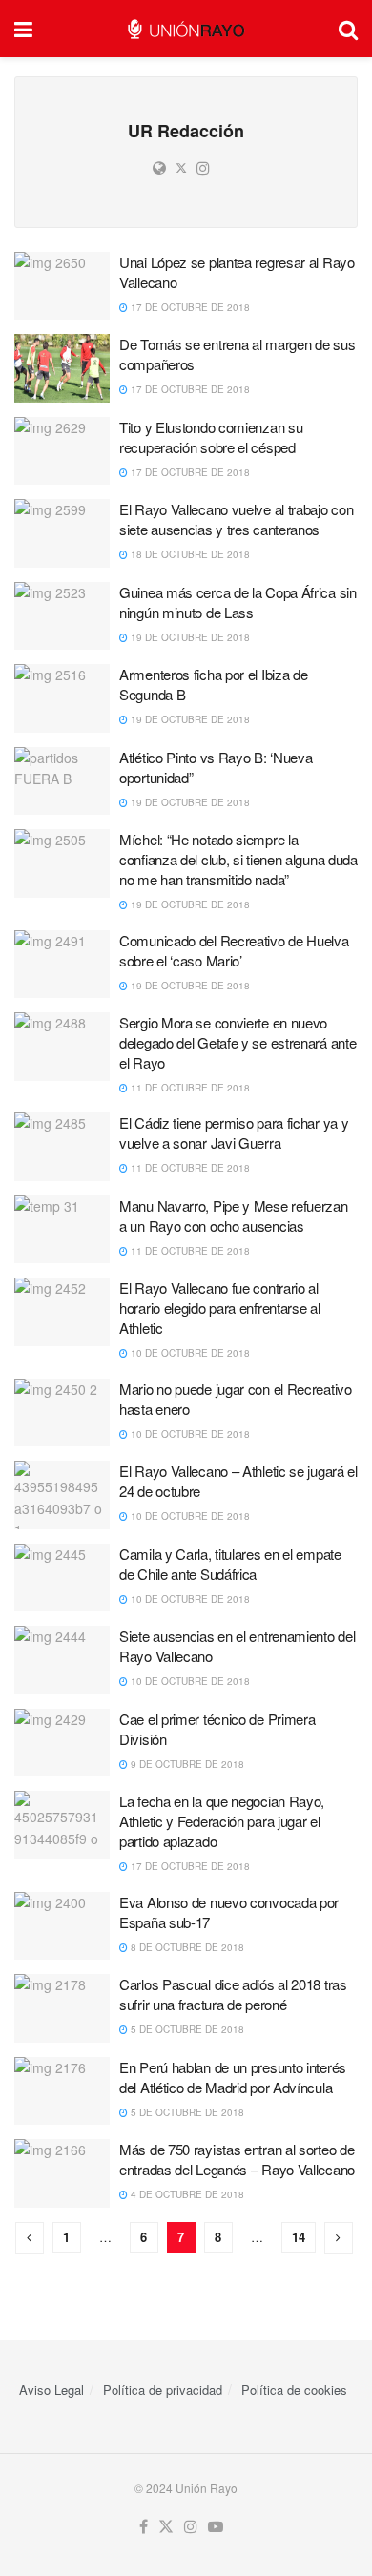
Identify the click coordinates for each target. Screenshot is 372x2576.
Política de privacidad (163, 2389)
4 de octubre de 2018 (186, 2194)
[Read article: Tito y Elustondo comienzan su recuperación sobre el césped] (62, 451)
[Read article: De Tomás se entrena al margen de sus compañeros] (62, 368)
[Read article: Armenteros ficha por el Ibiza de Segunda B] (62, 698)
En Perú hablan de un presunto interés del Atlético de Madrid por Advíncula (233, 2077)
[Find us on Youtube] (216, 2527)
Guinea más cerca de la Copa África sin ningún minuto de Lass (238, 602)
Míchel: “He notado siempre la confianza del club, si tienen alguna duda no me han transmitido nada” (238, 859)
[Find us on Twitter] (166, 2527)
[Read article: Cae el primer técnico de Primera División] (62, 1743)
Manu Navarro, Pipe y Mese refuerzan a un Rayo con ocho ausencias (234, 1215)
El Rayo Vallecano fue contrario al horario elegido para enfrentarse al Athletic (220, 1308)
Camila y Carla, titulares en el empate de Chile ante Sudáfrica (230, 1564)
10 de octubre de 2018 (189, 1353)
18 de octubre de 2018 (189, 554)
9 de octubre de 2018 (186, 1764)
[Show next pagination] (339, 2238)
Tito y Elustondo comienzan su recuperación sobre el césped (211, 437)
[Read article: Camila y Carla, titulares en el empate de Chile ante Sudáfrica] (62, 1578)
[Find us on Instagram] (191, 2527)
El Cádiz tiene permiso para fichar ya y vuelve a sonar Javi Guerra (234, 1132)
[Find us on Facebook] (144, 2527)
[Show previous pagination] (30, 2238)
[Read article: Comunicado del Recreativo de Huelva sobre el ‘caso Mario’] (62, 965)
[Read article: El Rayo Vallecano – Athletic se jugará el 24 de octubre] (62, 1495)
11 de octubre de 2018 (189, 1088)
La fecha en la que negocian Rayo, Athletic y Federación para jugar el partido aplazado (222, 1821)
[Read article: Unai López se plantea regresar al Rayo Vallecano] (62, 286)
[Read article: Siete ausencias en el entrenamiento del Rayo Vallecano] (62, 1660)
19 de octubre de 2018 (189, 637)
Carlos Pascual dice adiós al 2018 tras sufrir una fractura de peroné (233, 1994)
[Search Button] (348, 29)
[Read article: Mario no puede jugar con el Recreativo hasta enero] (62, 1413)
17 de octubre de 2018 (189, 307)
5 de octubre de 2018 (186, 2029)
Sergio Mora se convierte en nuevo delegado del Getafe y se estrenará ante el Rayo (238, 1042)
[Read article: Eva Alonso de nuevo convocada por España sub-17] (62, 1926)
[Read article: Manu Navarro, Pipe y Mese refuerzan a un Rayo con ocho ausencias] (62, 1230)
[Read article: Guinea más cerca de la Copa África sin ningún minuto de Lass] (62, 616)
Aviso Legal (52, 2389)
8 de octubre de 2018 (186, 1947)
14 (299, 2237)
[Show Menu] (23, 29)
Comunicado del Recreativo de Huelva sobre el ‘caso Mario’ (234, 950)
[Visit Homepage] (186, 29)
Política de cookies (294, 2389)
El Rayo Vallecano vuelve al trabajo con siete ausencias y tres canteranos (236, 519)
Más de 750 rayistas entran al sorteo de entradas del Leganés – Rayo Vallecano (237, 2159)
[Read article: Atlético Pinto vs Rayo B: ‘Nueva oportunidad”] (62, 781)
